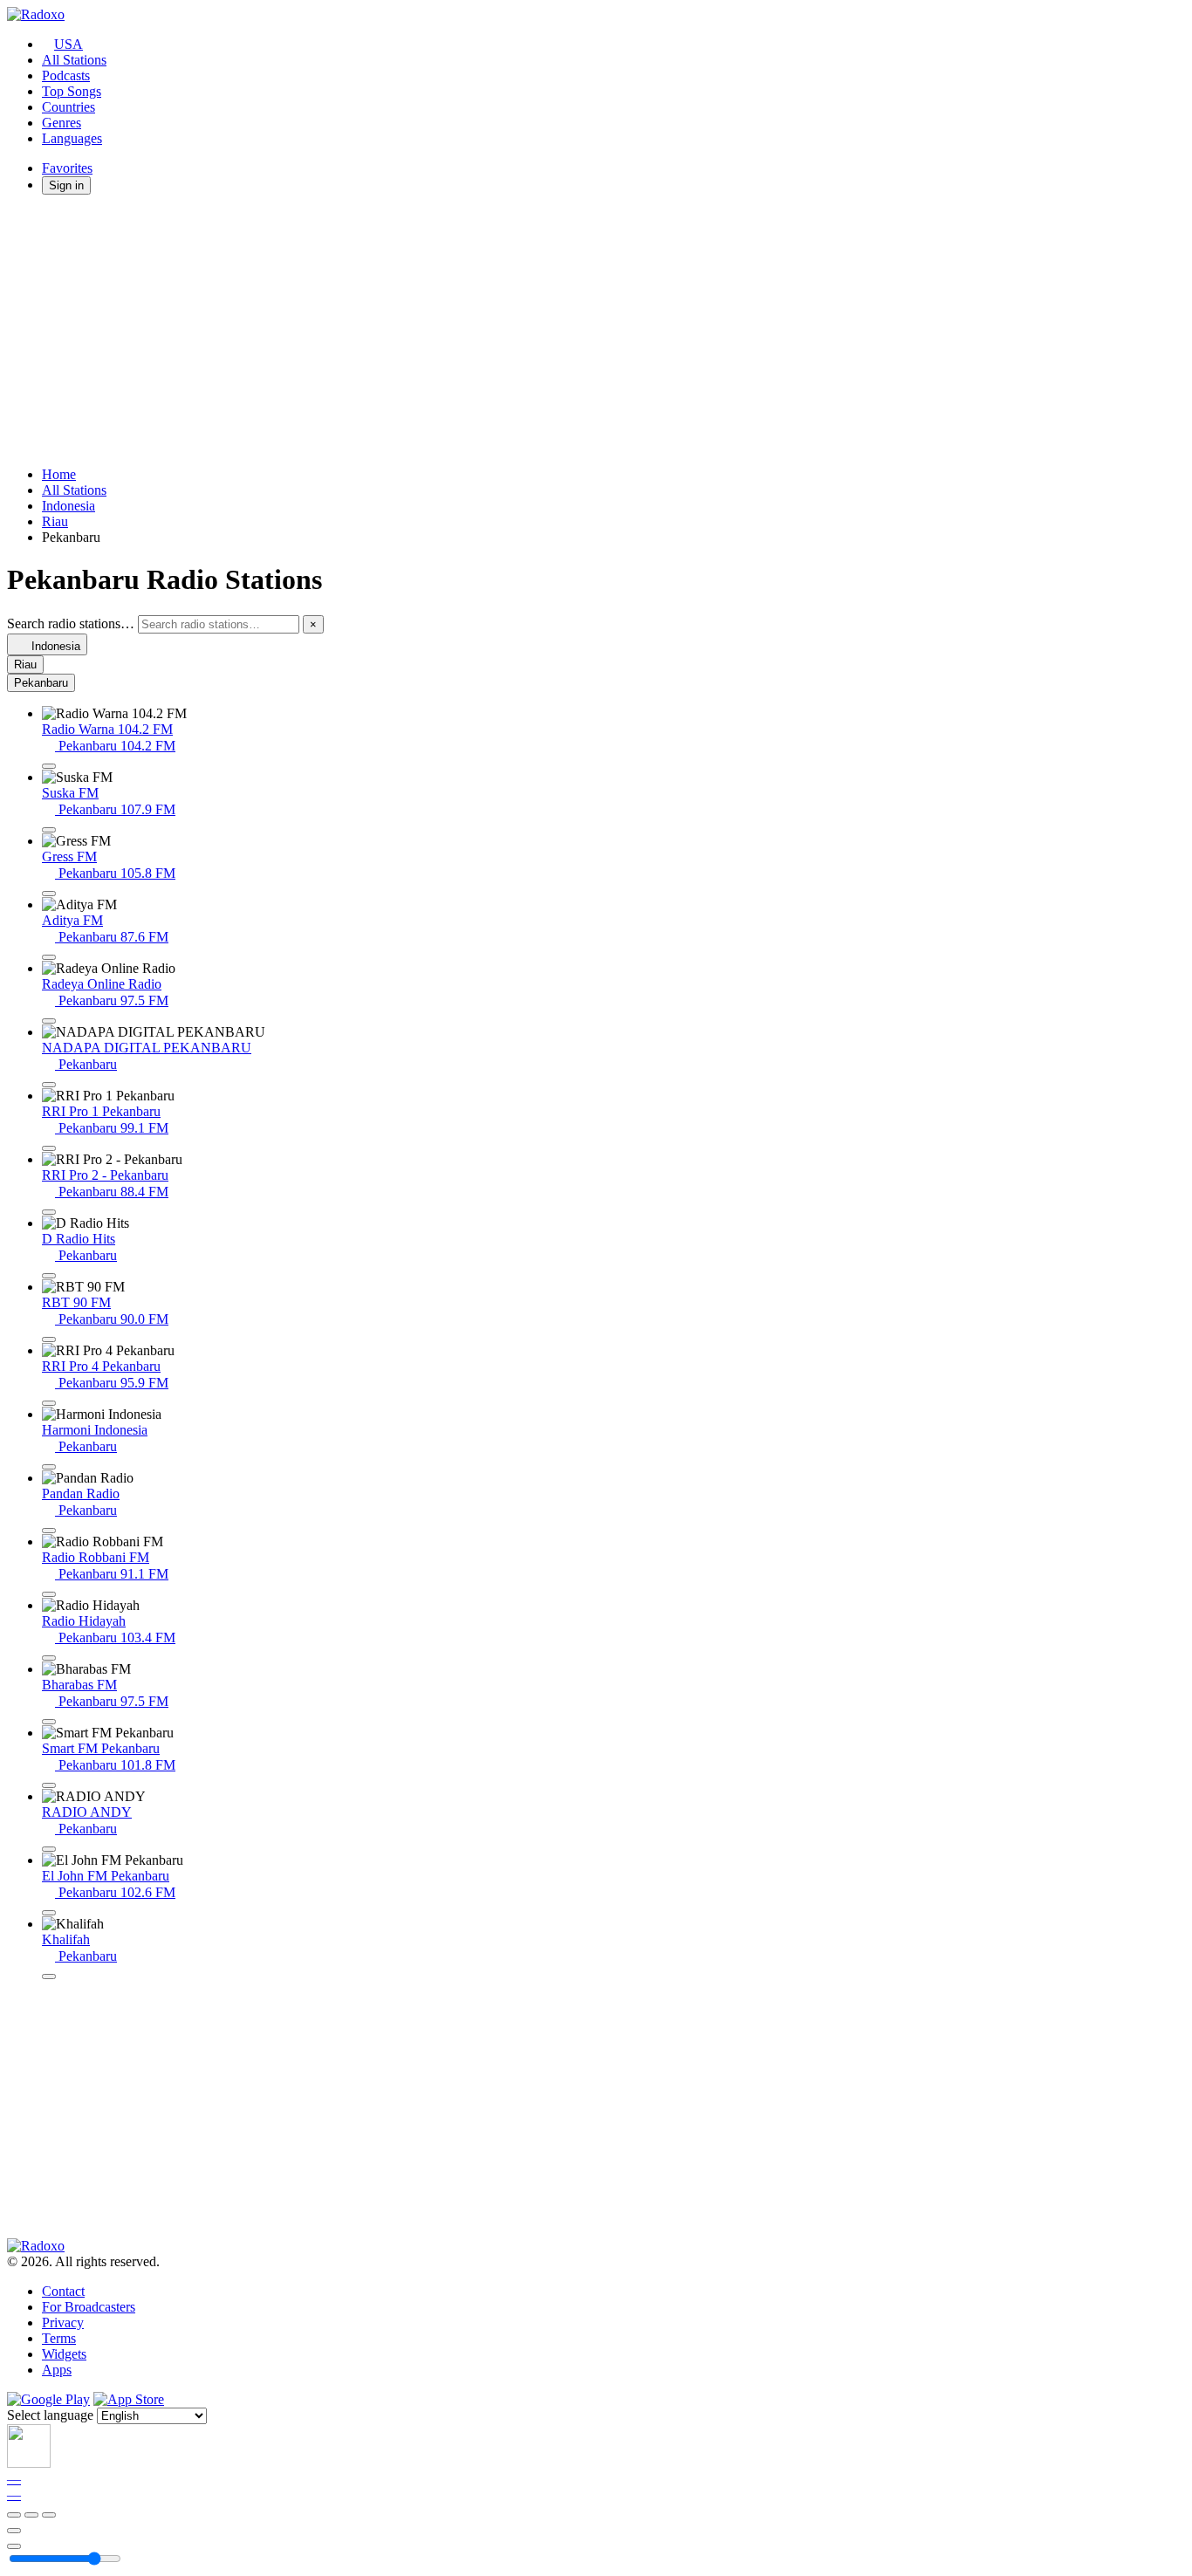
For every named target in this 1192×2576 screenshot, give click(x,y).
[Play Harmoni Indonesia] (49, 1467)
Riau (55, 521)
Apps (57, 2370)
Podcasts (66, 75)
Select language (50, 2415)
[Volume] (14, 2546)
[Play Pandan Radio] (49, 1531)
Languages (72, 138)
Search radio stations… (71, 623)
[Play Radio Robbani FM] (49, 1594)
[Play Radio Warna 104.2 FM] (49, 766)
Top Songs (72, 91)
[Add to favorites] (14, 2531)
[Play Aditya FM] (49, 957)
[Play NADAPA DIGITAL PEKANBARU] (49, 1085)
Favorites (67, 168)
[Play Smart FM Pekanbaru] (49, 1785)
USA (69, 44)
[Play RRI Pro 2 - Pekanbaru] (49, 1212)
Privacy (63, 2323)
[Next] (49, 2515)
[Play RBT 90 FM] (49, 1339)
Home (59, 474)
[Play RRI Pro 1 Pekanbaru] (49, 1148)
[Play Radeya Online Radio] (49, 1021)
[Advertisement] (531, 331)
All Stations (74, 60)
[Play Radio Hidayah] (49, 1658)
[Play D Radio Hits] (49, 1276)
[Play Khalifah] (49, 1977)
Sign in (66, 185)
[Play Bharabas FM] (49, 1722)
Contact (63, 2291)
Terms (59, 2338)
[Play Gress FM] (49, 894)
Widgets (64, 2354)
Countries (69, 107)
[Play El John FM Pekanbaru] (49, 1913)
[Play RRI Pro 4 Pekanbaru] (49, 1403)
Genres (62, 123)
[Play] (31, 2515)
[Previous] (14, 2515)
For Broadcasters (89, 2307)
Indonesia (69, 506)
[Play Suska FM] (49, 830)
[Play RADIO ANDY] (49, 1849)
